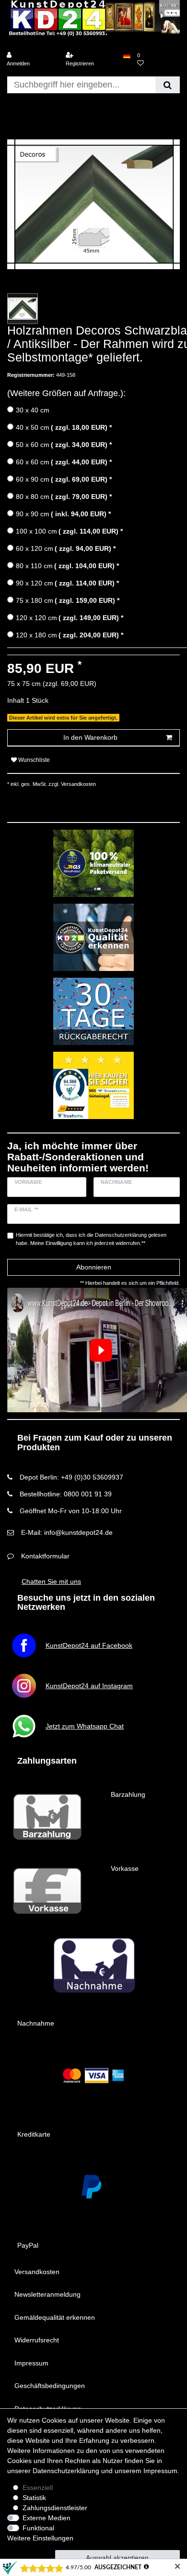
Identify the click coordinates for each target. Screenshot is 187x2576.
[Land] (127, 56)
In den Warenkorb (90, 737)
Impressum (31, 2363)
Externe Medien (47, 2518)
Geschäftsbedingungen (50, 2386)
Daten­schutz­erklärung (66, 2471)
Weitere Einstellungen (40, 2538)
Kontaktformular (45, 1556)
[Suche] (168, 85)
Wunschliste (33, 760)
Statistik (34, 2498)
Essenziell (38, 2488)
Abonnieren (94, 1267)
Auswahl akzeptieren (117, 2558)
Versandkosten (37, 2272)
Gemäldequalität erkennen (55, 2317)
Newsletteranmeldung (47, 2294)
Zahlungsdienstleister (55, 2508)
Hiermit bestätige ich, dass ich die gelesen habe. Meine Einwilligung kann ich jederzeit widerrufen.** (91, 1239)
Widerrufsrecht (37, 2340)
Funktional (38, 2528)
